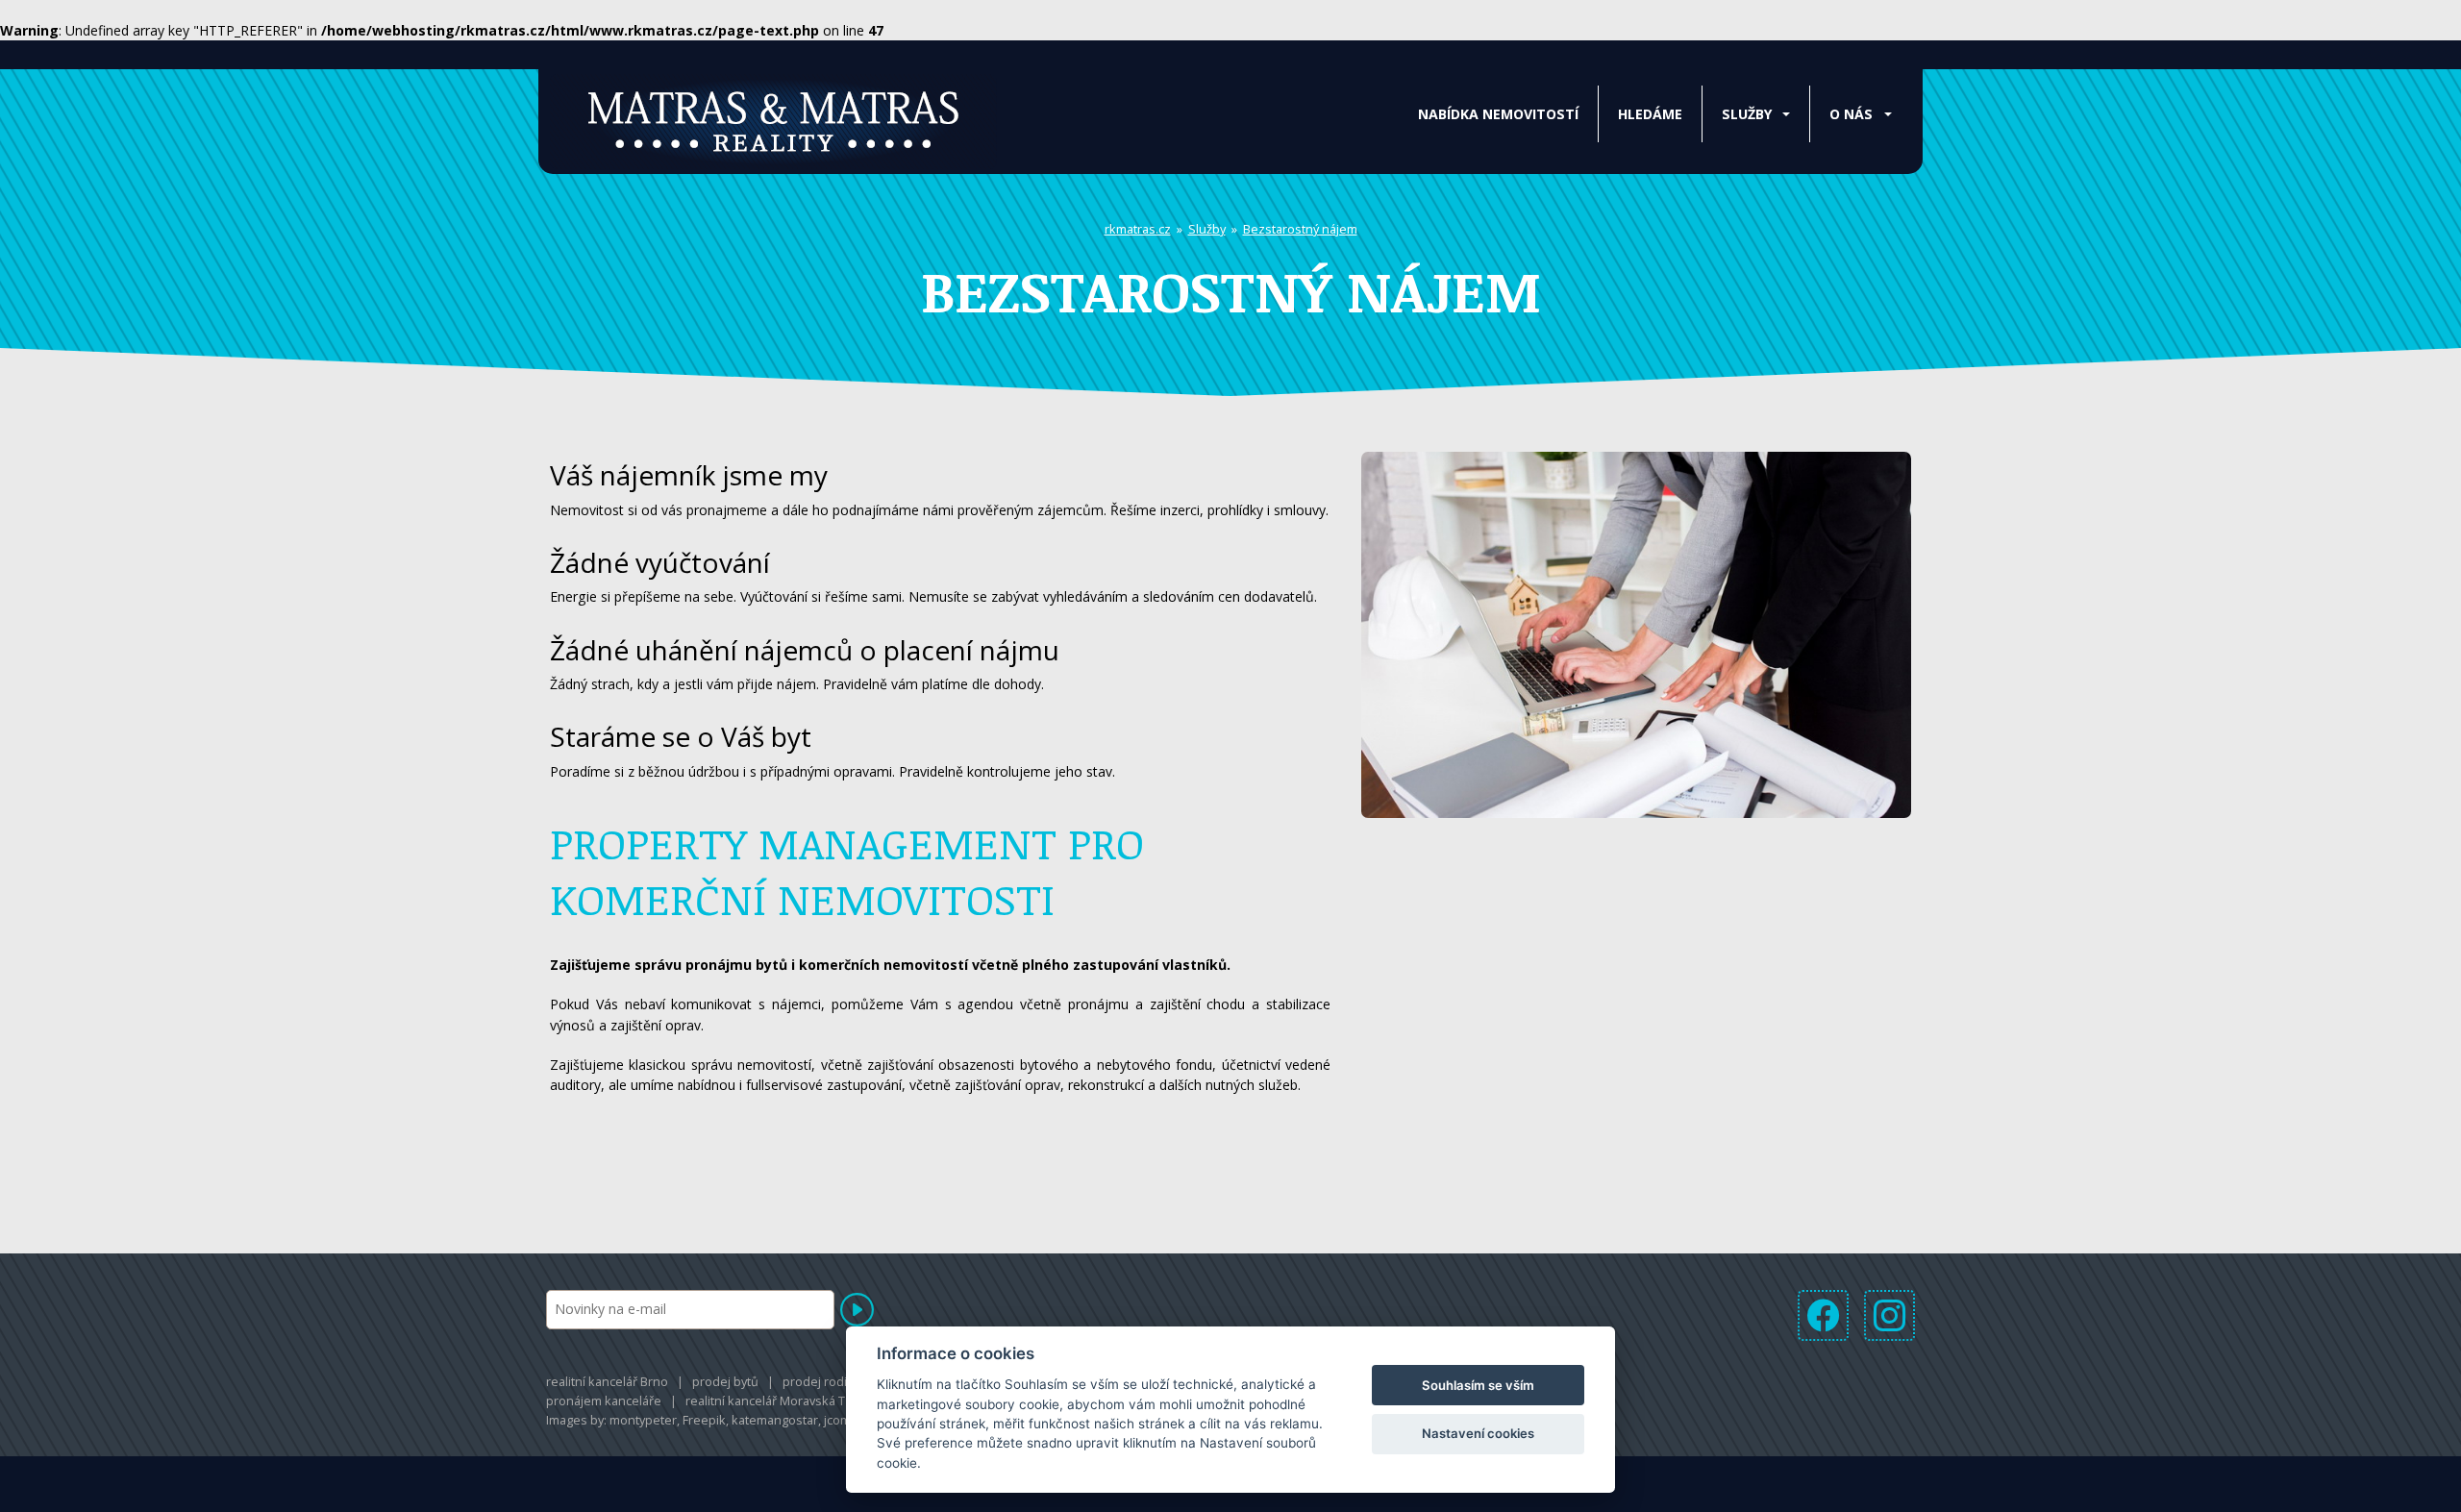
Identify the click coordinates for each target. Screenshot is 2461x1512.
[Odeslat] (857, 1310)
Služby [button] (1747, 114)
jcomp (841, 1420)
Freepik (704, 1420)
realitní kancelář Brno (607, 1381)
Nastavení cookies (1478, 1433)
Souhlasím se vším (1478, 1385)
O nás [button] (1851, 114)
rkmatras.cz (1138, 229)
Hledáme (1650, 114)
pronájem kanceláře (604, 1400)
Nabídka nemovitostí (1498, 114)
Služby (1207, 229)
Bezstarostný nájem (1300, 229)
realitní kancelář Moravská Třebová (785, 1400)
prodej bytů (725, 1381)
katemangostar (775, 1420)
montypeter (643, 1420)
